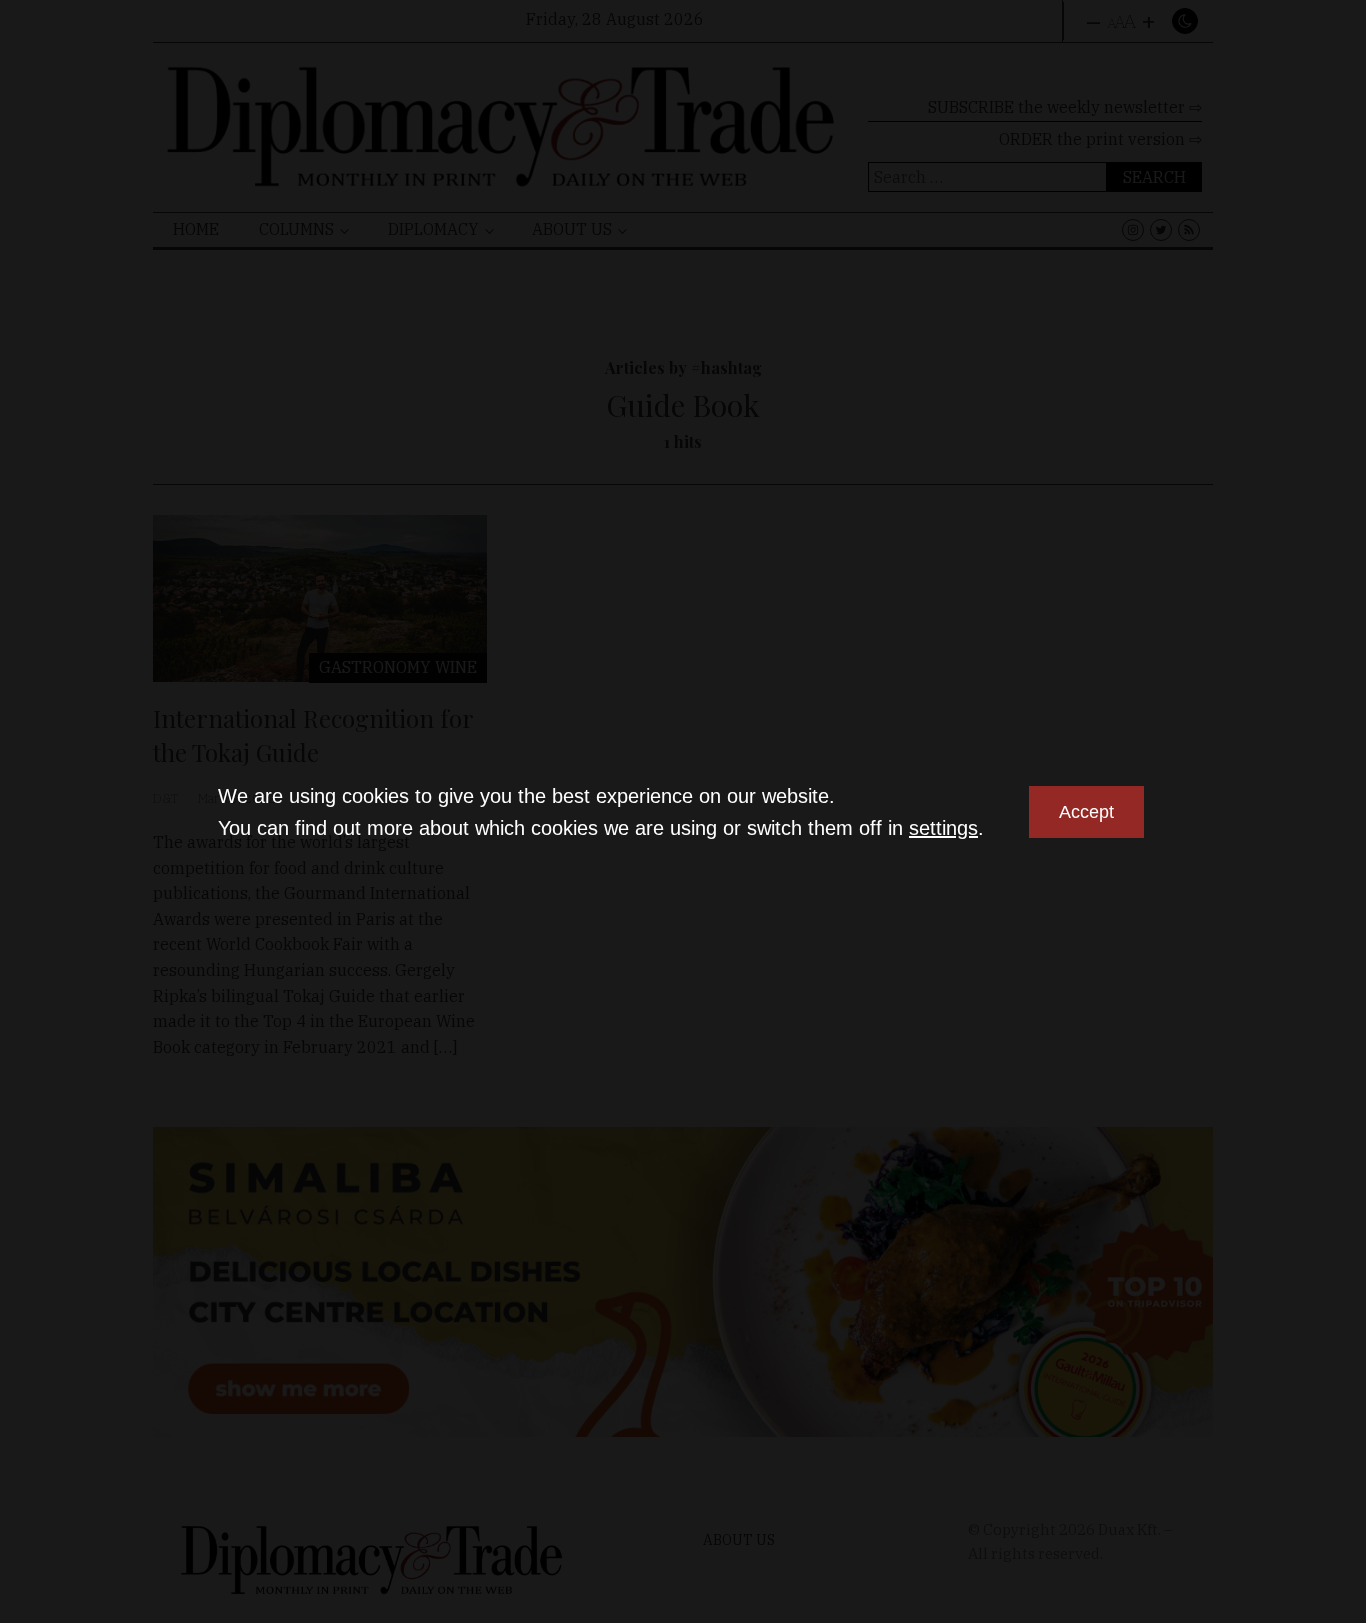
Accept (1086, 812)
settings (943, 828)
